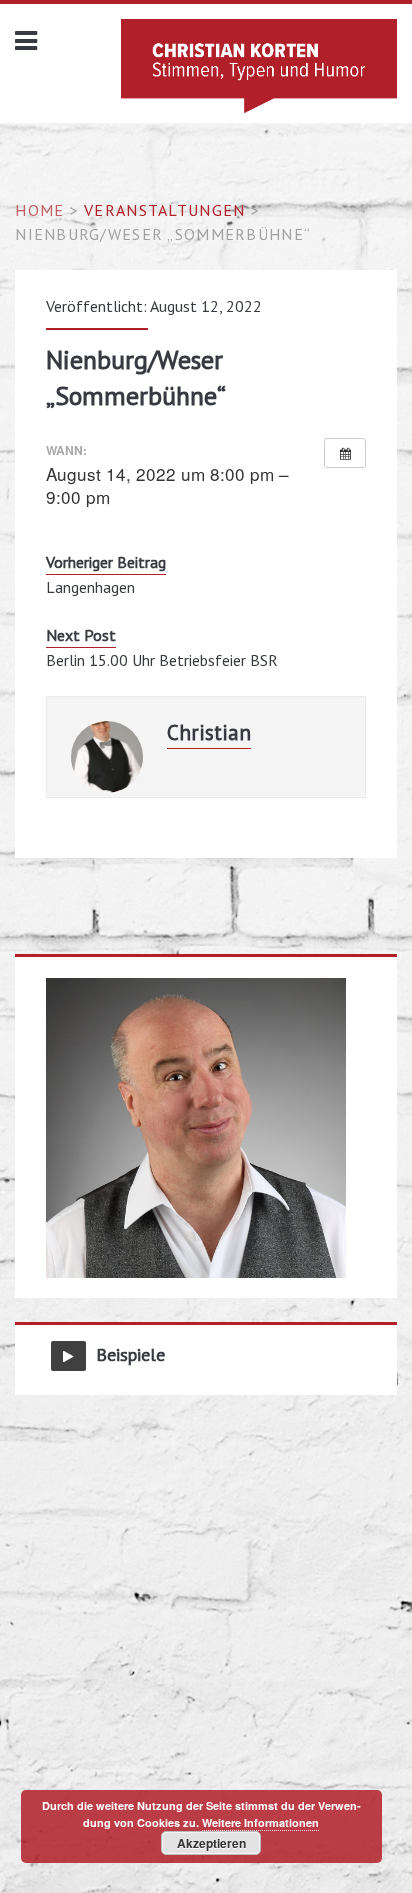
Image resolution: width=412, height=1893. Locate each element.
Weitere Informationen (260, 1822)
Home (39, 210)
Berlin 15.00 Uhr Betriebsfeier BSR (162, 660)
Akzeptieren (211, 1843)
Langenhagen (90, 587)
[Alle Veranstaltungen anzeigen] (345, 453)
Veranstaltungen (164, 210)
